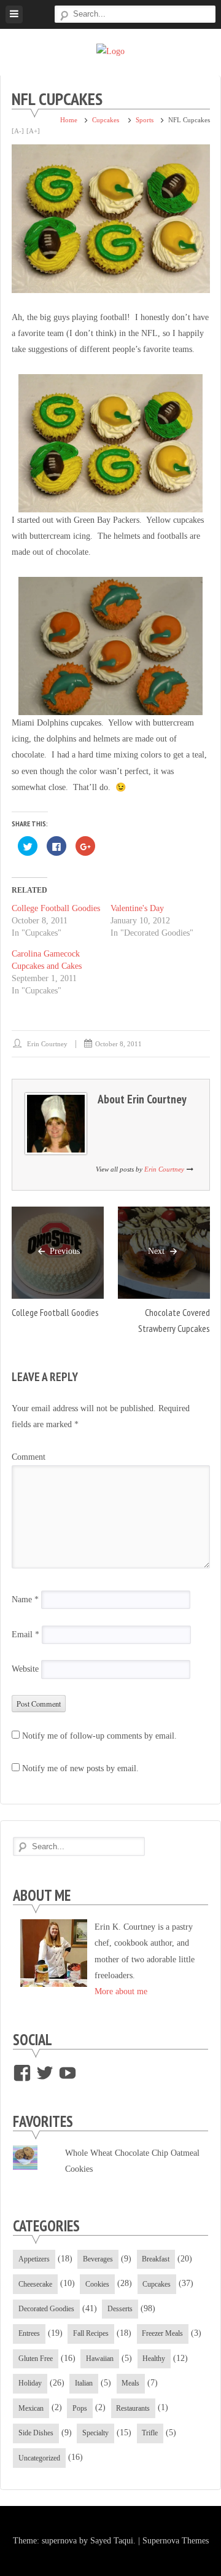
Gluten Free (36, 2359)
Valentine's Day (137, 908)
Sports (145, 120)
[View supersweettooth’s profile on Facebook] (22, 2073)
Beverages (98, 2259)
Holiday (30, 2383)
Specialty (95, 2433)
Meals (130, 2383)
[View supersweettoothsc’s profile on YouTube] (68, 2073)
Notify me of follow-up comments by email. (99, 1736)
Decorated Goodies (46, 2309)
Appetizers (34, 2259)
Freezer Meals (162, 2333)
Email (25, 1634)
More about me (121, 1991)
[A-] (18, 131)
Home (69, 120)
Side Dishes (36, 2433)
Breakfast (156, 2259)
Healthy (154, 2359)
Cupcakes (106, 120)
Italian (84, 2383)
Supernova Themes (176, 2541)
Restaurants (133, 2408)
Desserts (120, 2309)
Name (25, 1599)
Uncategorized (39, 2458)
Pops (80, 2408)
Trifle (150, 2433)
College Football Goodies (56, 908)
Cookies (97, 2284)
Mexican (31, 2408)
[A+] (33, 131)
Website (25, 1670)
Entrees (29, 2333)
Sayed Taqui (112, 2541)
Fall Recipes (91, 2333)
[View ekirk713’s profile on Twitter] (45, 2073)
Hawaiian (100, 2359)
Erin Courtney (47, 1044)
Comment (29, 1457)
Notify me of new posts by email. (80, 1768)
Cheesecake (35, 2284)
